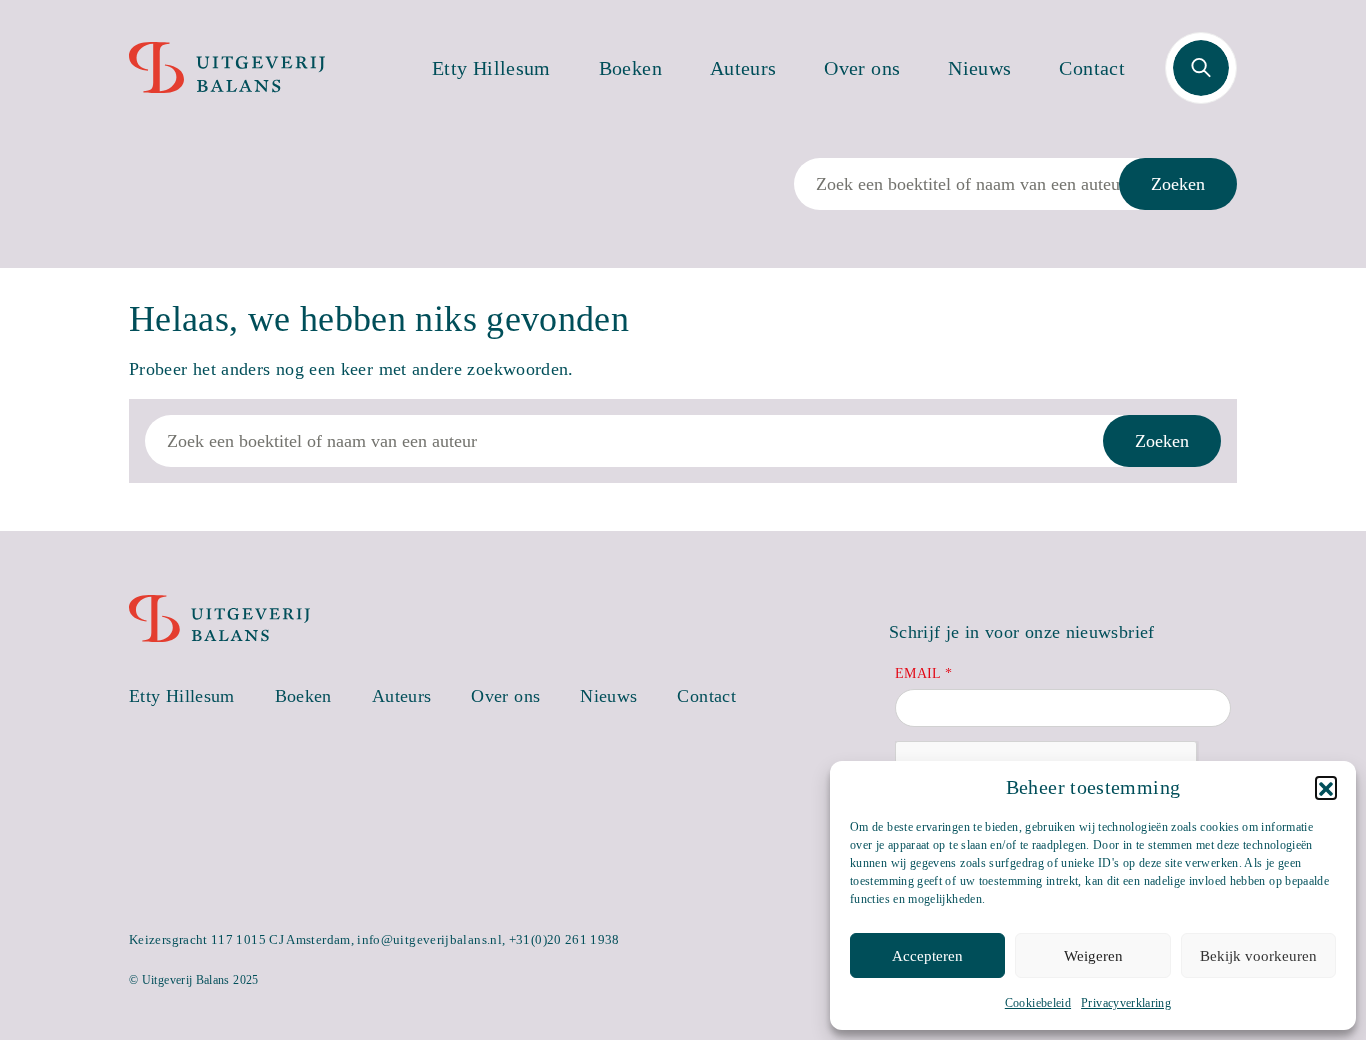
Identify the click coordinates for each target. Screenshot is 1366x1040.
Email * (924, 673)
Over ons (862, 68)
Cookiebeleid (1038, 1003)
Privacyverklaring (1126, 1003)
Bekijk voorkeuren (1258, 956)
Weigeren (1093, 956)
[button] (1326, 787)
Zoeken (1178, 184)
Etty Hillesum (491, 68)
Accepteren (927, 956)
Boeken (630, 68)
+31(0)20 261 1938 (564, 939)
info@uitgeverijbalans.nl (429, 939)
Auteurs (743, 68)
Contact (1092, 68)
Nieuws (979, 68)
